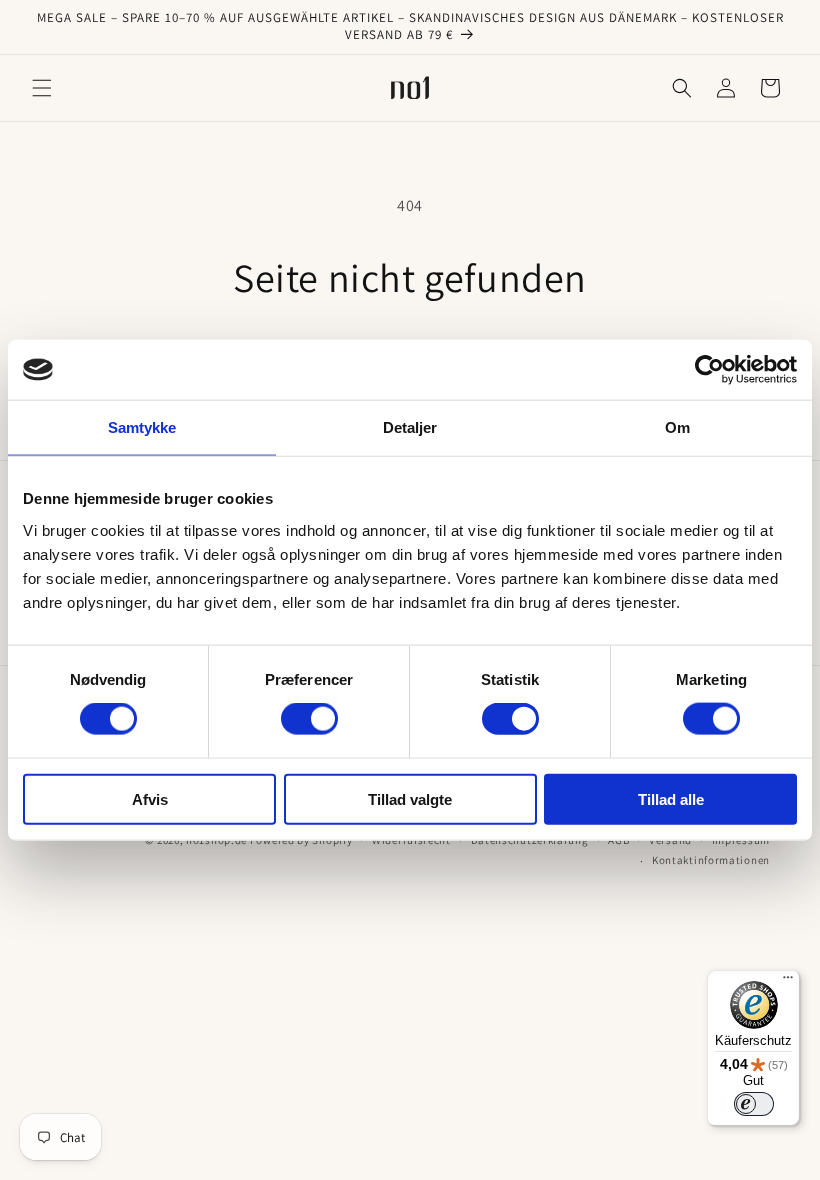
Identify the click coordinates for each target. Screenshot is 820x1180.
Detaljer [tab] (410, 427)
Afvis (150, 798)
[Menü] (788, 982)
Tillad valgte (410, 798)
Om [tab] (677, 427)
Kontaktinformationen (711, 860)
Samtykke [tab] (142, 427)
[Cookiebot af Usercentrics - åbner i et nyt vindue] (709, 370)
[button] (42, 88)
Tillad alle (671, 798)
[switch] (309, 719)
